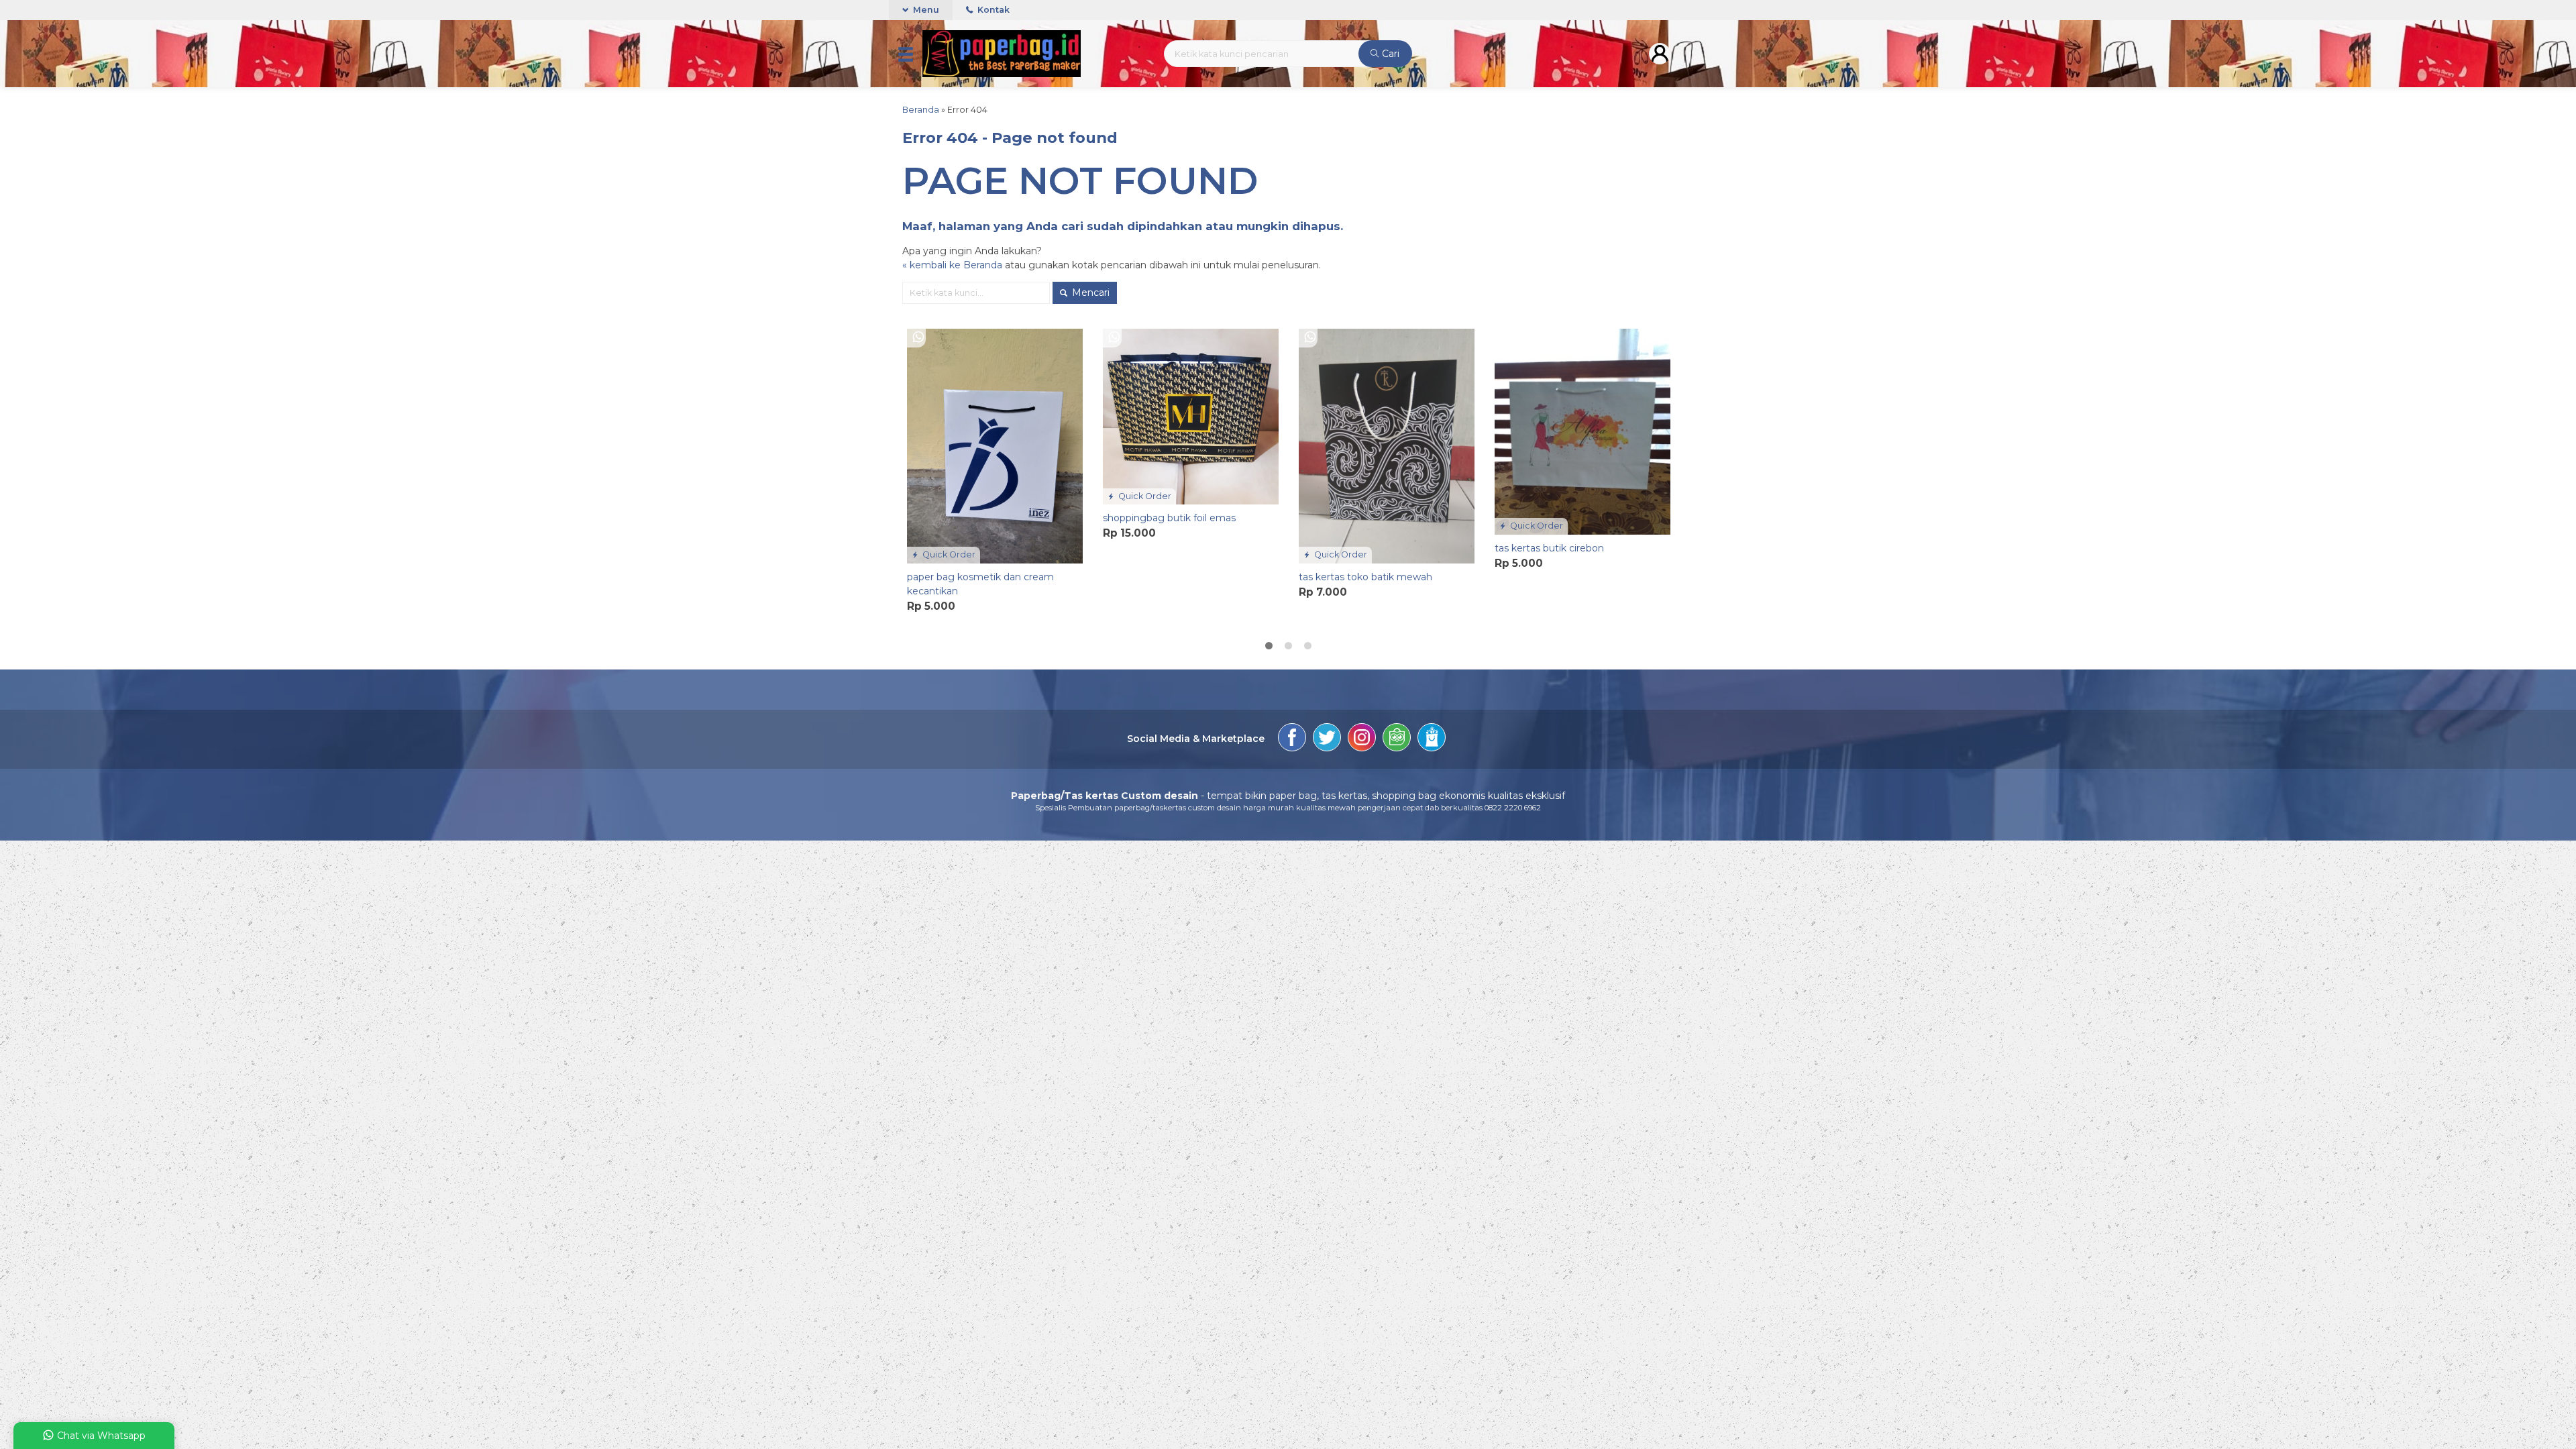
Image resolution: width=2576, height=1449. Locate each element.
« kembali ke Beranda (952, 265)
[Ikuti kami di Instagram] (1362, 739)
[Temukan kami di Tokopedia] (1397, 739)
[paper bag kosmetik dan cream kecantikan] (995, 445)
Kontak (992, 10)
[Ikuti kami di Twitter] (1327, 739)
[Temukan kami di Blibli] (1432, 739)
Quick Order (948, 554)
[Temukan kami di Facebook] (1292, 739)
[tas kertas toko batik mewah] (1387, 445)
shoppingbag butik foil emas (1169, 518)
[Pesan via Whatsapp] (918, 337)
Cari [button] (1389, 54)
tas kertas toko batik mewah (1365, 577)
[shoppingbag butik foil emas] (1191, 416)
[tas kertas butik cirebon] (1582, 431)
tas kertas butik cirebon (1549, 548)
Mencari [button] (1089, 292)
